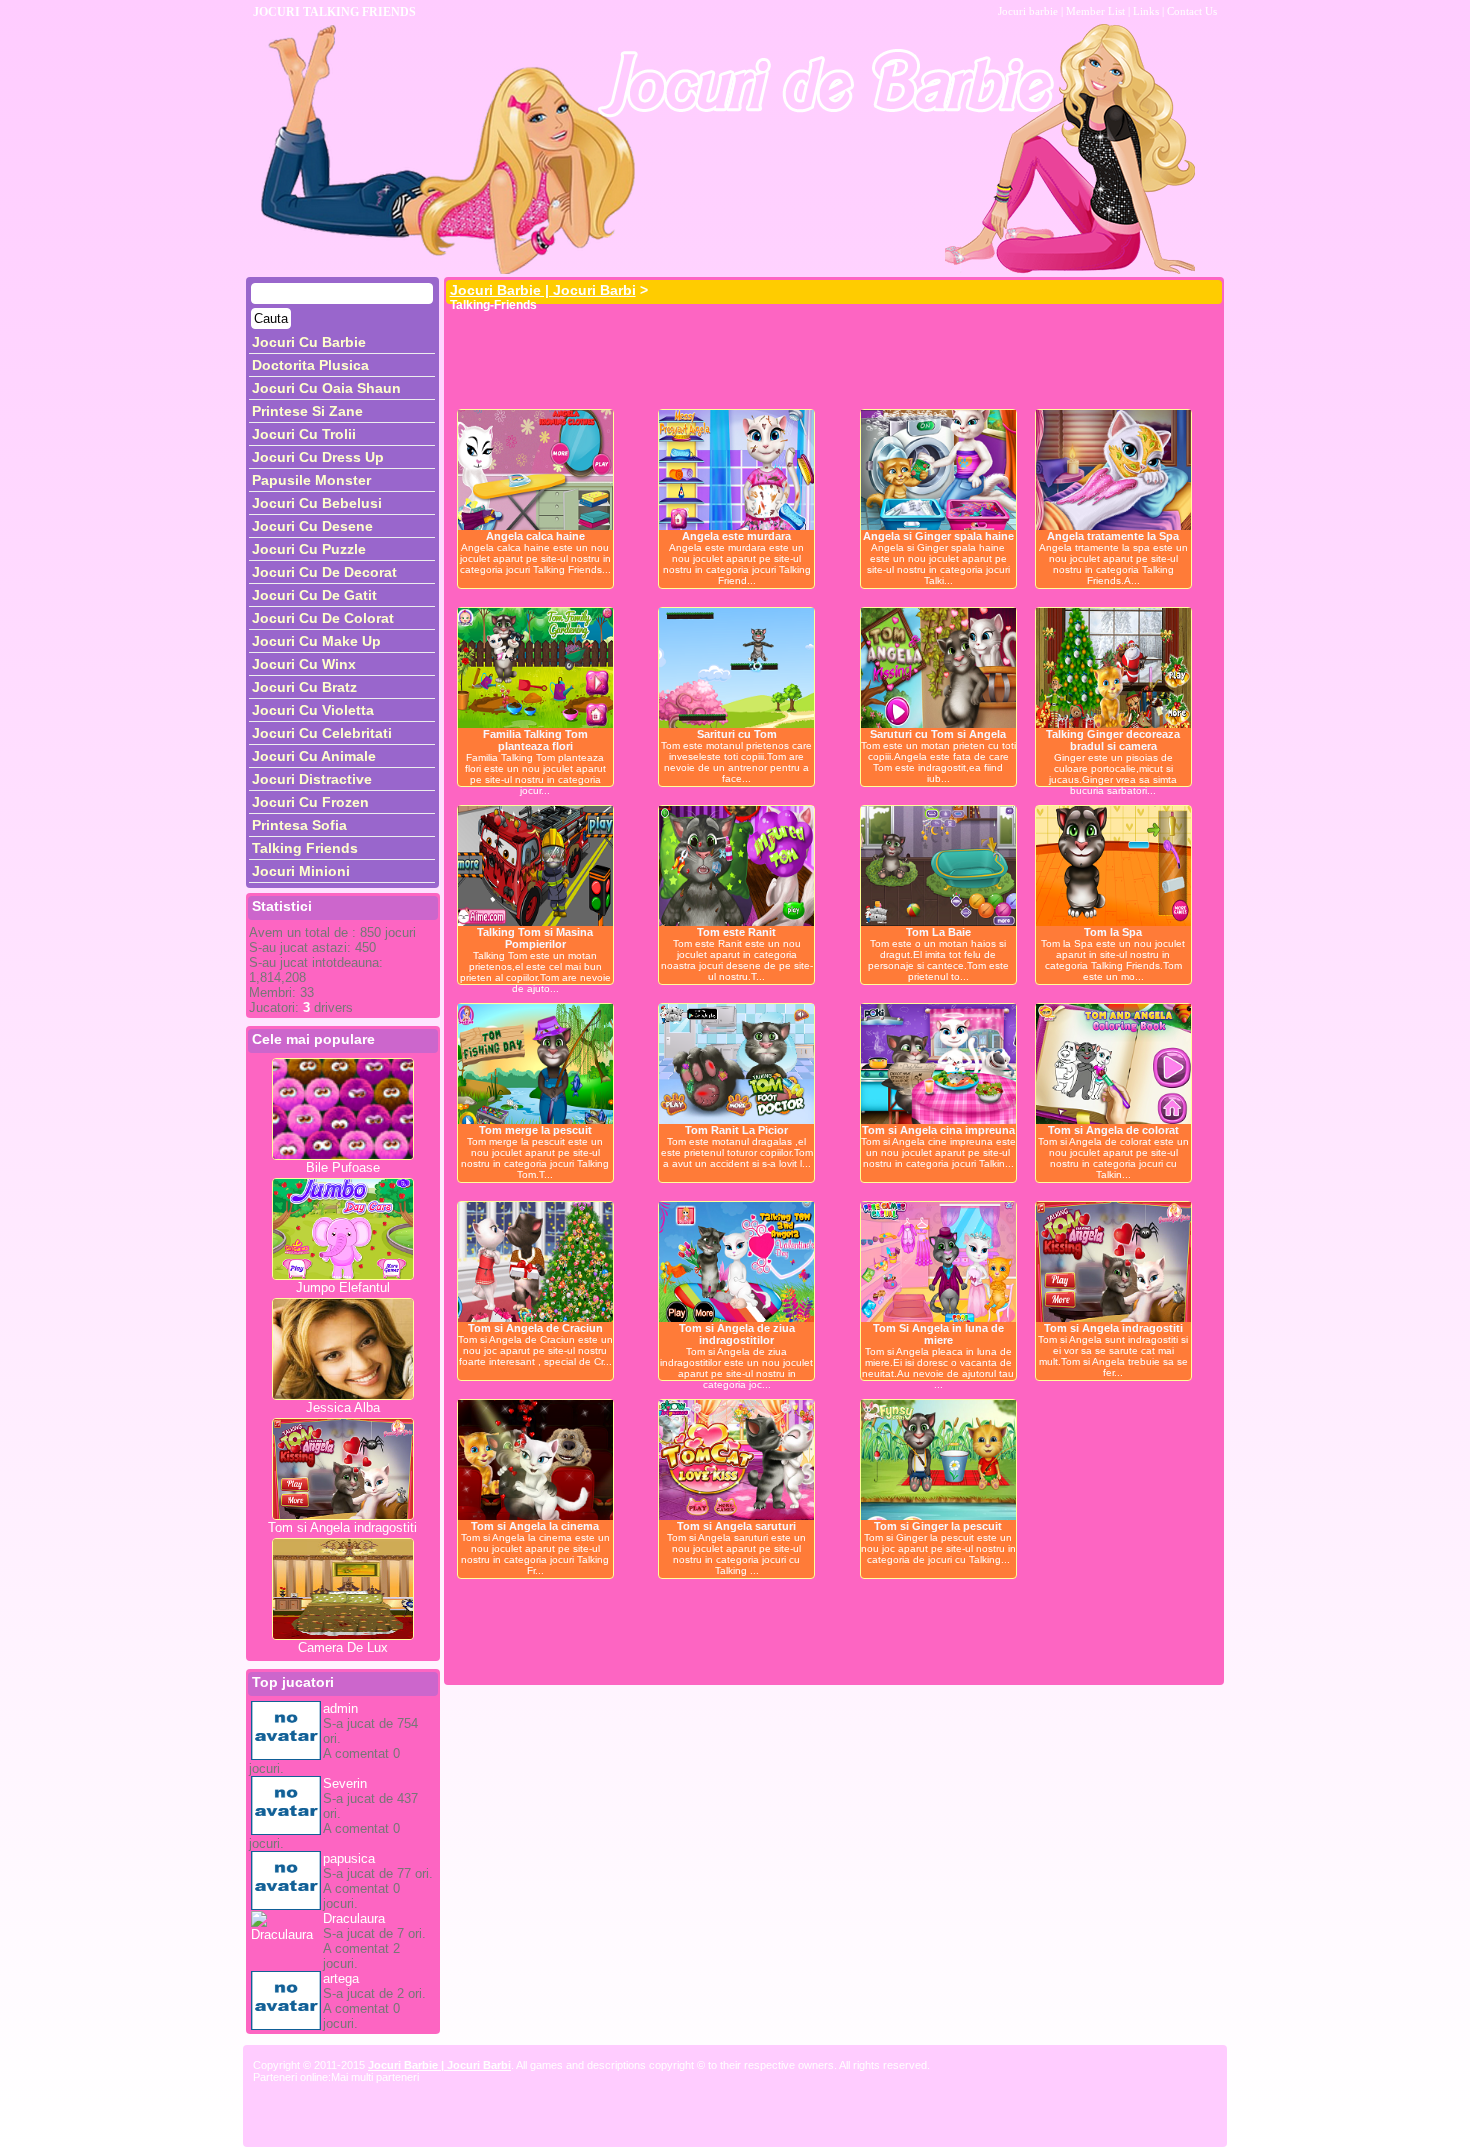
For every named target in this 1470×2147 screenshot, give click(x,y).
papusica (349, 1858)
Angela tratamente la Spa (1113, 536)
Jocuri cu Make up (316, 641)
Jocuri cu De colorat (323, 618)
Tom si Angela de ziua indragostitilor (737, 1334)
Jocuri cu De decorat (324, 572)
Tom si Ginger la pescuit (938, 1526)
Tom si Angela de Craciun (535, 1328)
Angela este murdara (736, 536)
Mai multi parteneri (375, 2077)
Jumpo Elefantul (343, 1287)
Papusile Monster (311, 480)
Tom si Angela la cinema (535, 1526)
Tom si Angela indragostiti (342, 1527)
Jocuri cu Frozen (310, 802)
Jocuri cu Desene (312, 526)
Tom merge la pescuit (535, 1130)
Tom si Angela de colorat (1113, 1130)
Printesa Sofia (299, 825)
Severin (345, 1783)
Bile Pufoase (343, 1167)
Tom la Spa (1113, 932)
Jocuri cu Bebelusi (317, 503)
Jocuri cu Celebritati (322, 733)
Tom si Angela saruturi (736, 1526)
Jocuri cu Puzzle (309, 549)
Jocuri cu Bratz (304, 687)
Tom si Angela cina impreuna (938, 1130)
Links (1146, 11)
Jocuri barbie (1028, 11)
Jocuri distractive (312, 779)
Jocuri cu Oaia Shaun (326, 388)
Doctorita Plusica (310, 365)
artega (341, 1978)
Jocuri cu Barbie (309, 342)
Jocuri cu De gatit (314, 595)
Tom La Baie (938, 932)
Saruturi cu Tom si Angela (938, 734)
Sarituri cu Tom (737, 734)
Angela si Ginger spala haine (938, 536)
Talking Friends (305, 848)
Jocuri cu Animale (314, 756)
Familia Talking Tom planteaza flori (535, 740)
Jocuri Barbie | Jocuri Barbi (543, 290)
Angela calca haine (535, 536)
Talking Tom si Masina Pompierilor (535, 938)
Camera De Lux (343, 1647)
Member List (1095, 11)
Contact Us (1192, 11)
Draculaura (354, 1918)
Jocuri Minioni (301, 871)
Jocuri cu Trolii (304, 434)
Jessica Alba (343, 1407)
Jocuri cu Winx (304, 664)
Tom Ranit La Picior (736, 1130)
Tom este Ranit (736, 932)
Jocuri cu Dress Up (318, 457)
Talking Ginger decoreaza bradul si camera (1113, 740)
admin (340, 1708)
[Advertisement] (811, 354)
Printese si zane (307, 411)
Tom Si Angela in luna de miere (938, 1334)
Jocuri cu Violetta (313, 710)
